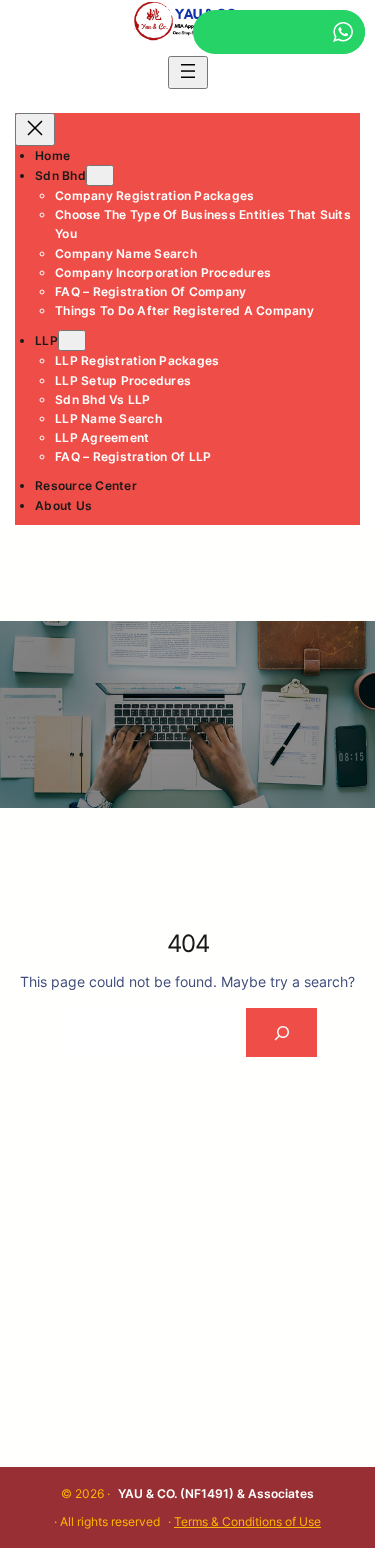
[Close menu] (35, 129)
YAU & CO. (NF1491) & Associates (216, 1493)
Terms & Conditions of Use (247, 1521)
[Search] (281, 1032)
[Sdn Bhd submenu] (100, 175)
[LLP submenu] (72, 340)
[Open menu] (188, 72)
